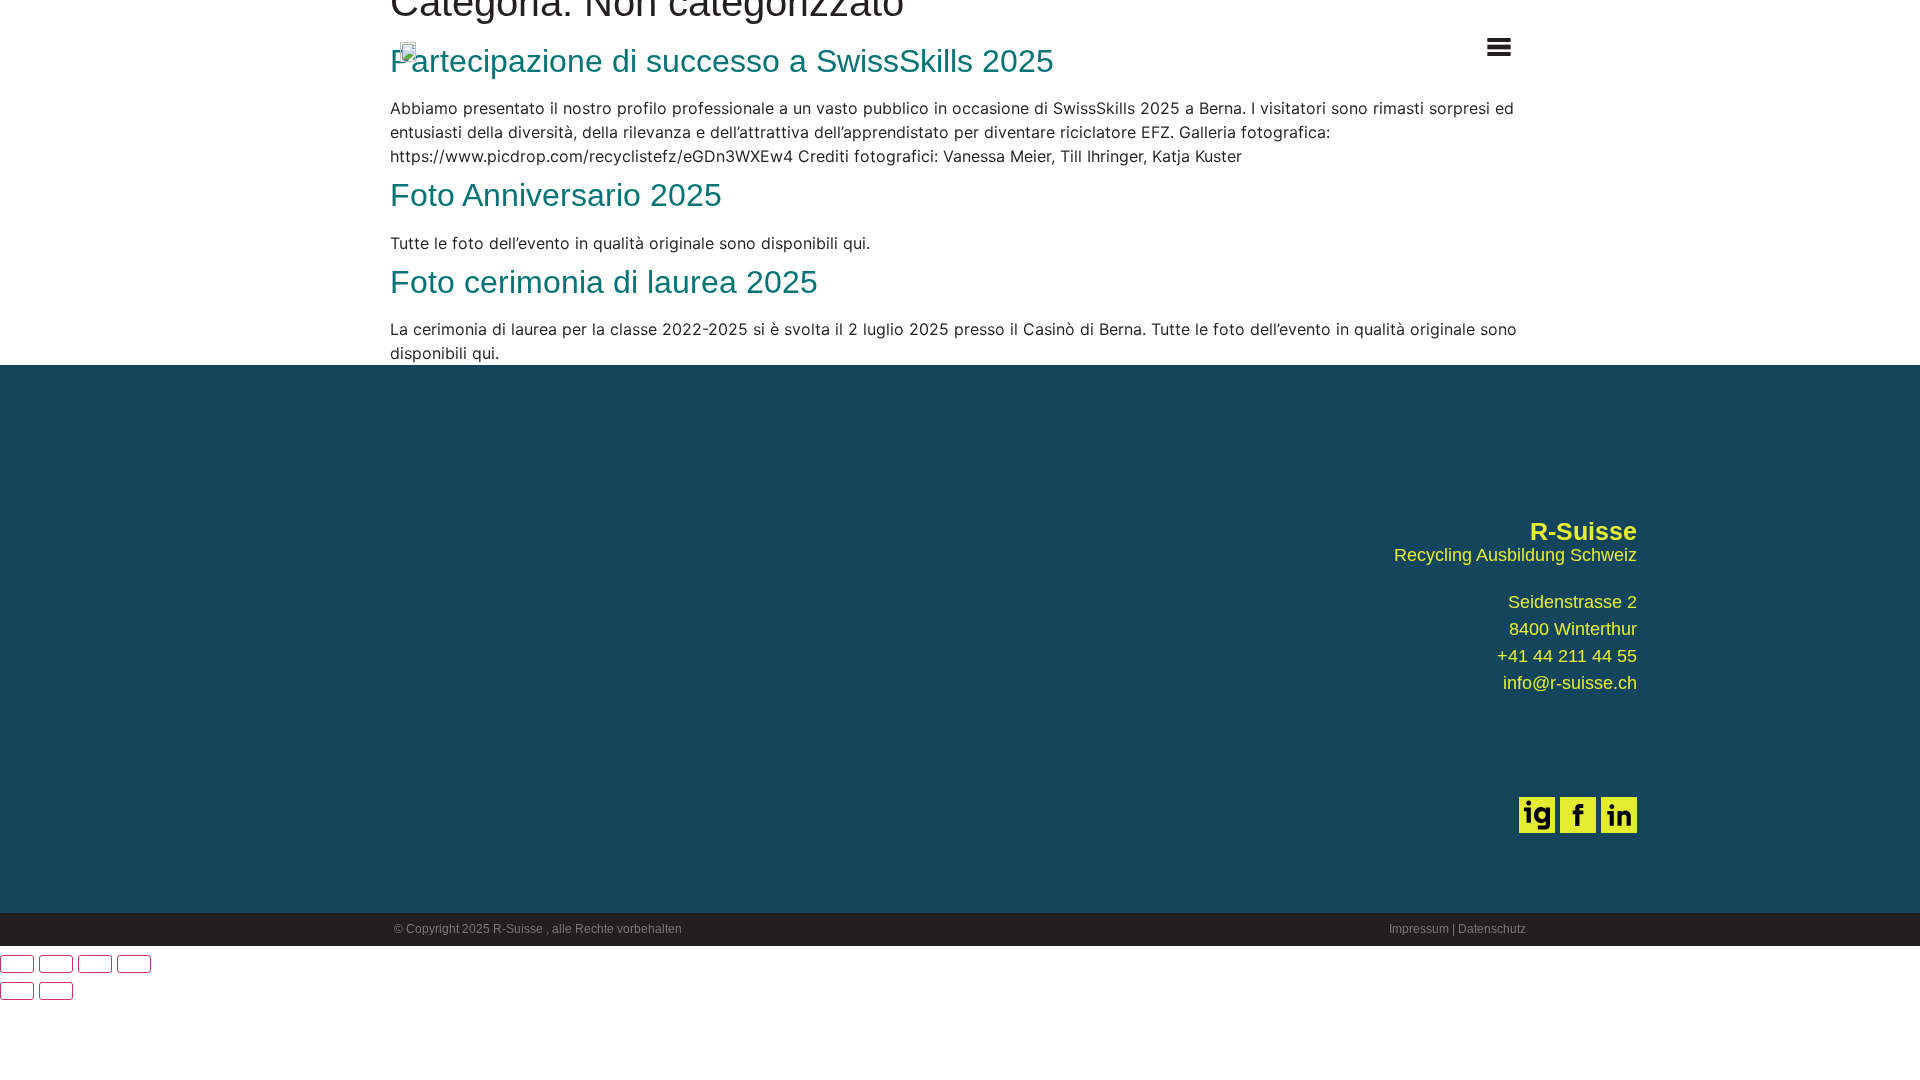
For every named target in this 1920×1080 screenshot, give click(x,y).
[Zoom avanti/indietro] (17, 964)
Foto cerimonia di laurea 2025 (604, 282)
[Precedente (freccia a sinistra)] (17, 991)
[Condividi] (95, 964)
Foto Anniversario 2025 (556, 195)
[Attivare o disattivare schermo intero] (56, 964)
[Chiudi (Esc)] (134, 964)
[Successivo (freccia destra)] (56, 991)
